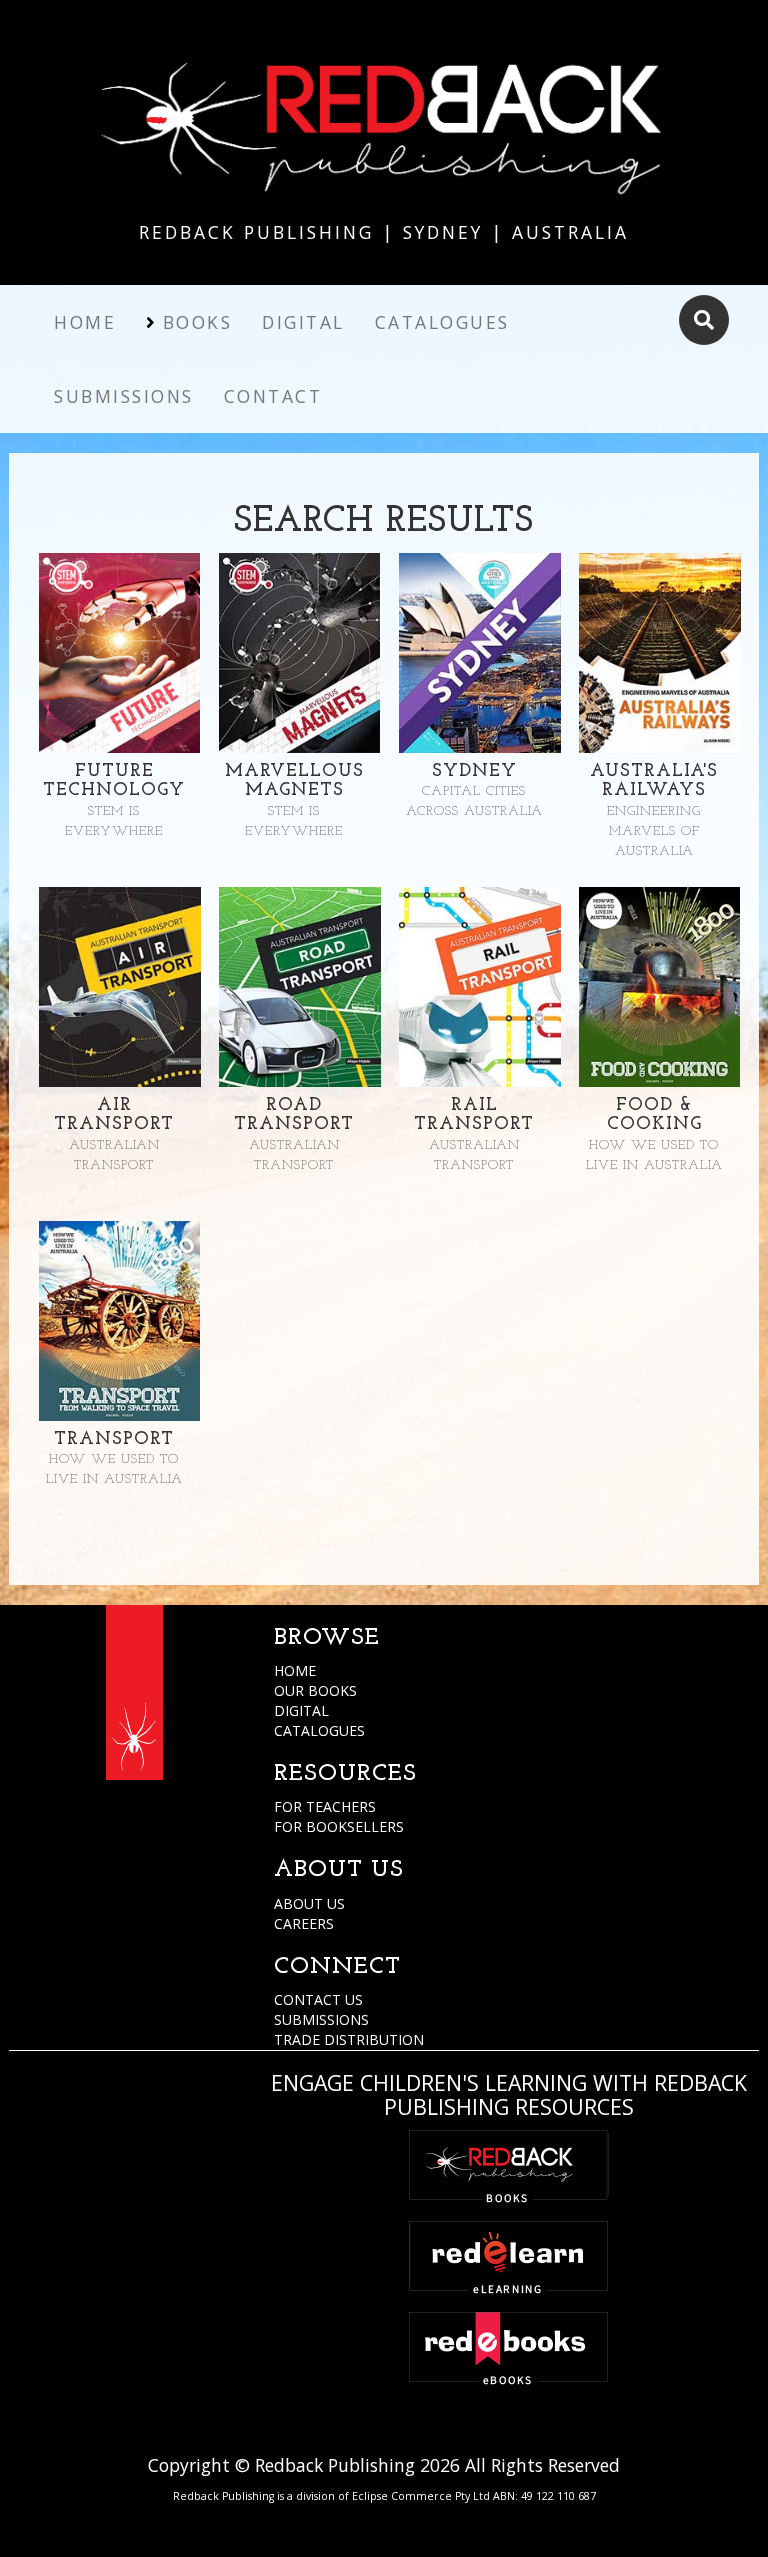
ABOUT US (309, 1903)
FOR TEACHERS (325, 1806)
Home (85, 322)
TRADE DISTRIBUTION (349, 2039)
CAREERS (304, 1923)
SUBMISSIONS (321, 2019)
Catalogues (442, 322)
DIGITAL (301, 1710)
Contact (273, 396)
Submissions (124, 396)
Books (198, 322)
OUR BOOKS (315, 1690)
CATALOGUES (319, 1730)
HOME (295, 1670)
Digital (303, 322)
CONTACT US (318, 1999)
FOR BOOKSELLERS (339, 1826)
